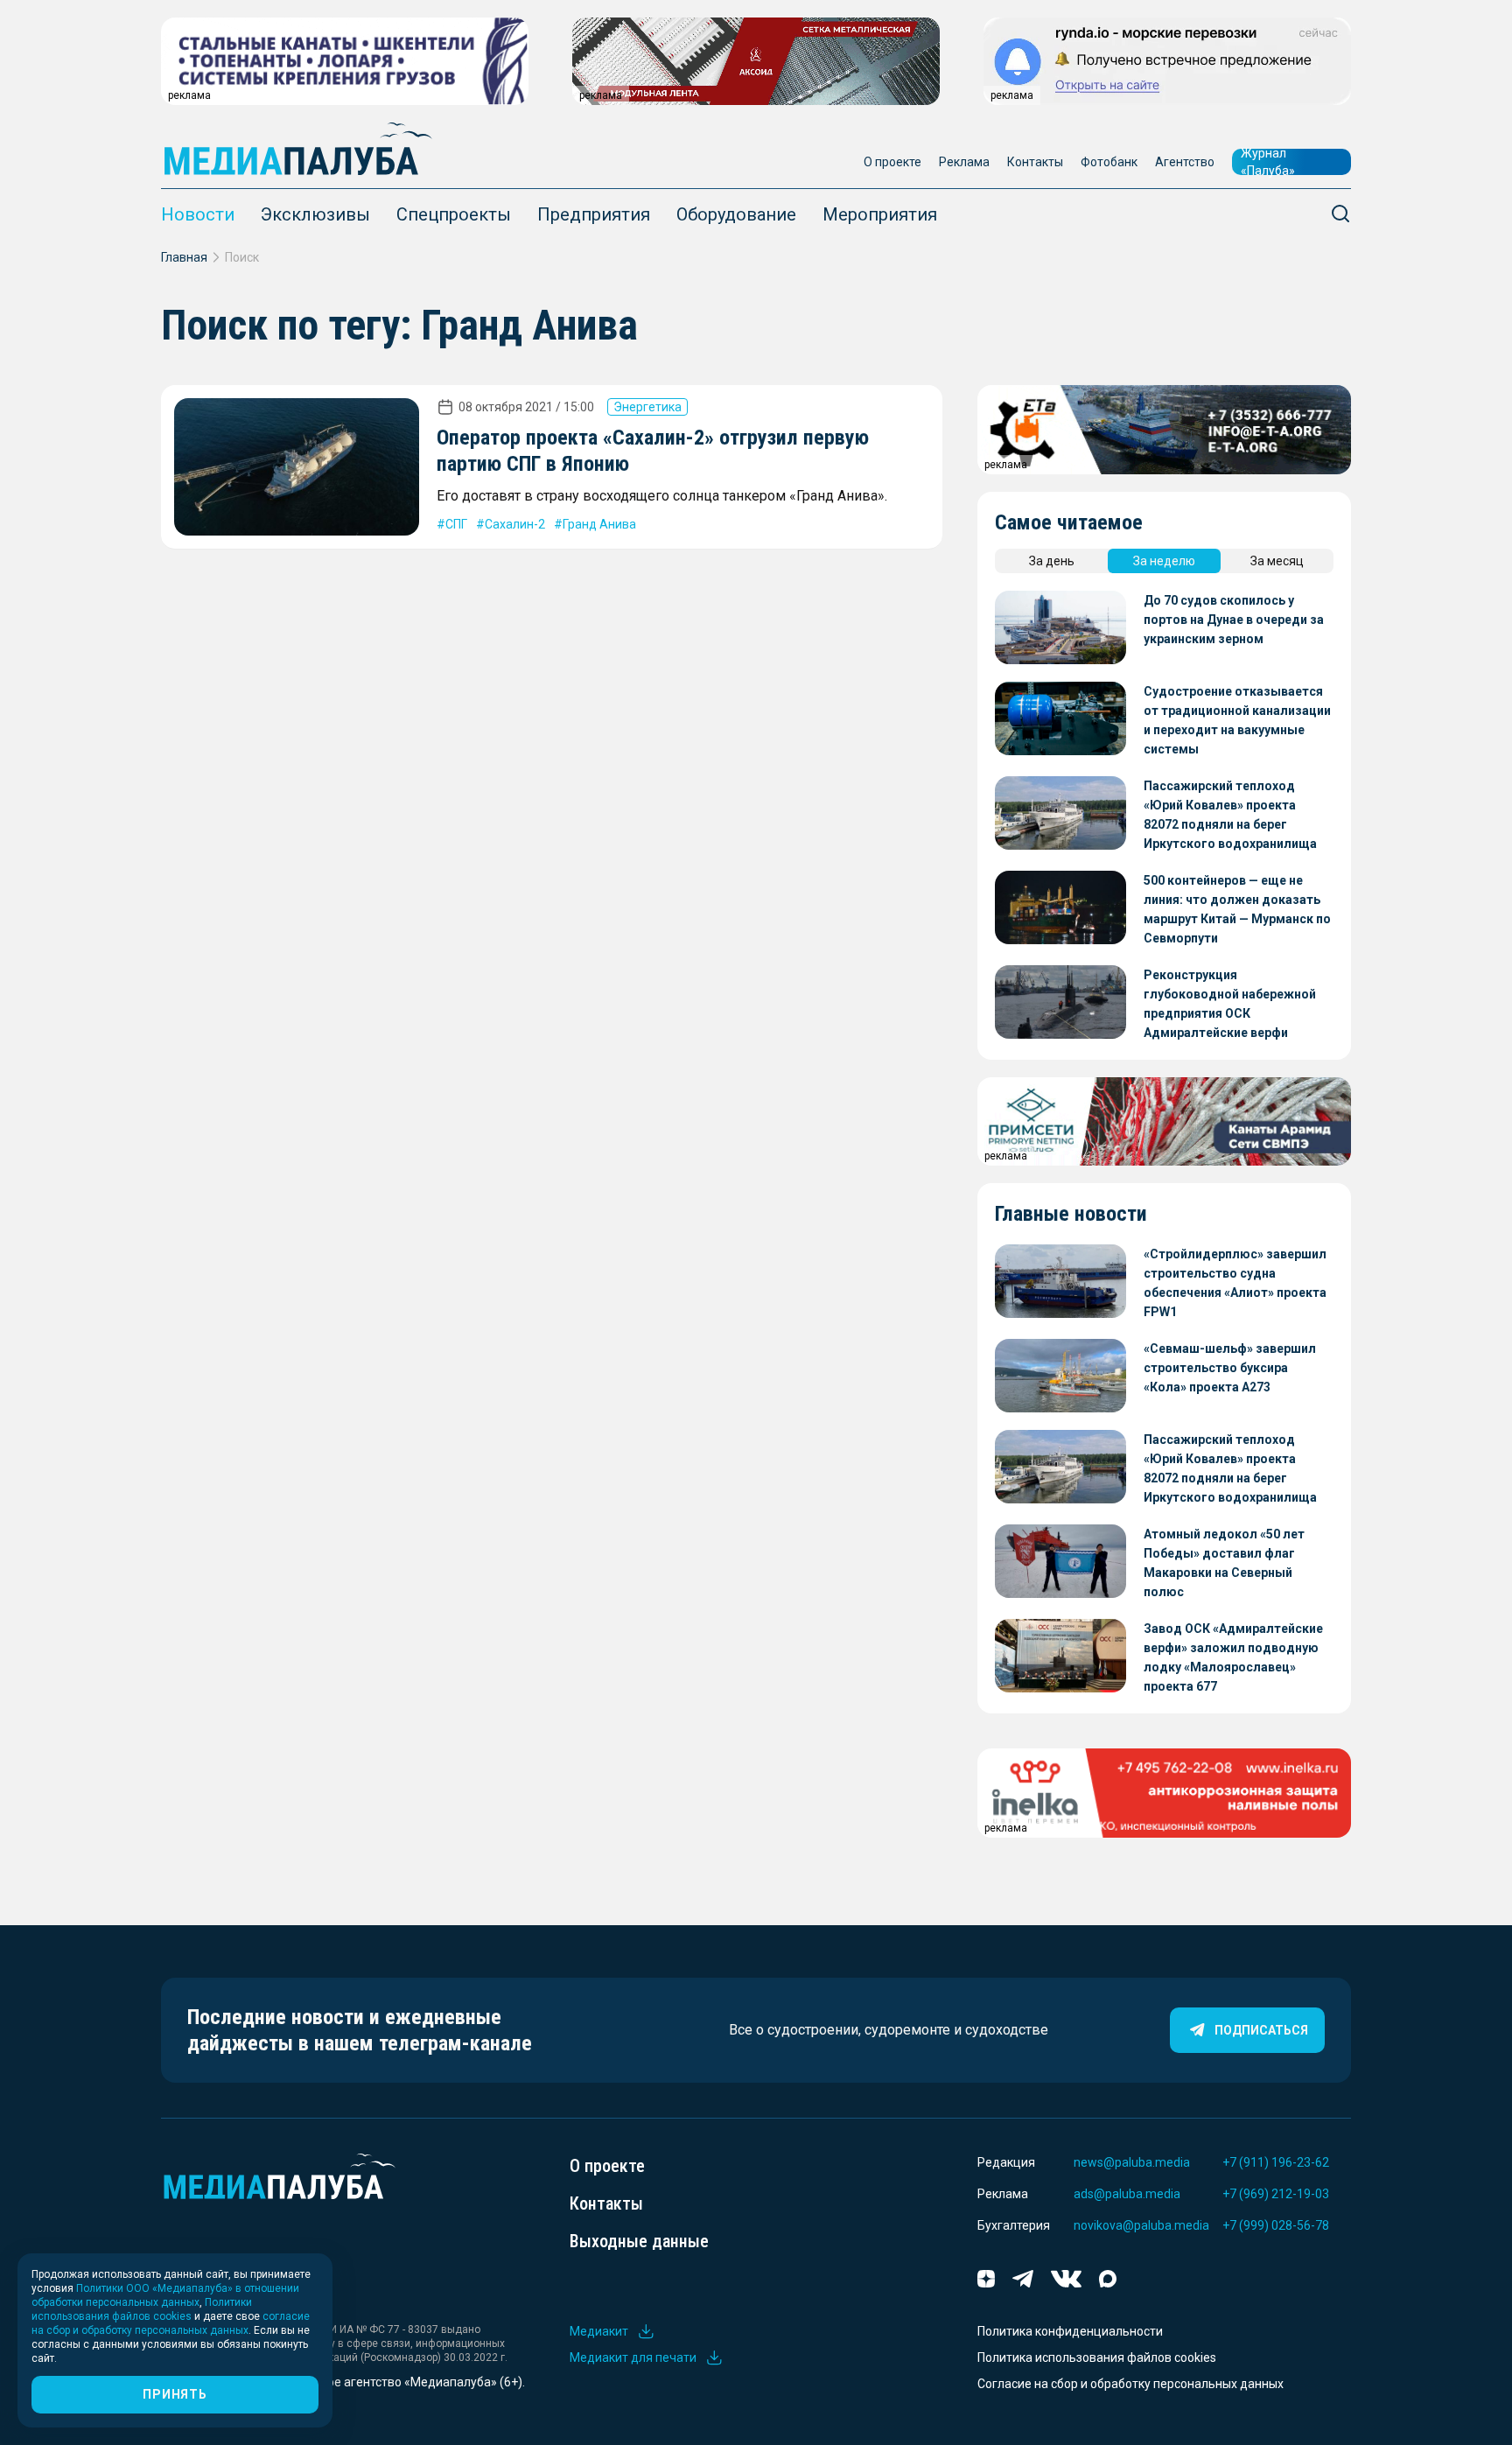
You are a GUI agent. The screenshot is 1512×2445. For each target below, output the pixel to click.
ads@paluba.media (1127, 2194)
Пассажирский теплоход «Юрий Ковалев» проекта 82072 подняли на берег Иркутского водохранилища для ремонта (1230, 816)
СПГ (456, 524)
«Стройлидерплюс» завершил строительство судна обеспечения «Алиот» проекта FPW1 (1235, 1283)
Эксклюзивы (315, 214)
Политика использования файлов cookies (1097, 2357)
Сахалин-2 (515, 524)
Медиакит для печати (633, 2357)
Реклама (964, 162)
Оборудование (736, 214)
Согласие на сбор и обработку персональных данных (1130, 2384)
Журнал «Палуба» (1268, 162)
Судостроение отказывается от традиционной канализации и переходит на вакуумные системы (1237, 720)
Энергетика (647, 407)
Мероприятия (880, 214)
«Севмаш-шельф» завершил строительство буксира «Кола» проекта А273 (1230, 1368)
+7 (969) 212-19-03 (1276, 2194)
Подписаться (1261, 2030)
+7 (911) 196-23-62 (1276, 2162)
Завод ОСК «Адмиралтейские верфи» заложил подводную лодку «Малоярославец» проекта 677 (1233, 1657)
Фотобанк (1109, 162)
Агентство (1185, 162)
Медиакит (599, 2331)
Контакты (1035, 162)
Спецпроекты (454, 214)
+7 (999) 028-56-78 (1276, 2225)
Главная (184, 257)
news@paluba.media (1132, 2162)
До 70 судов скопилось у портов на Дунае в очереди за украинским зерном (1234, 620)
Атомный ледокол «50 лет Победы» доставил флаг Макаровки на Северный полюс (1224, 1563)
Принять (175, 2394)
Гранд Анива (599, 524)
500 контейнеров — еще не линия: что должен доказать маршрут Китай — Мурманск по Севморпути (1237, 909)
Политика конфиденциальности (1070, 2331)
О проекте (892, 162)
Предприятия (594, 214)
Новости (198, 214)
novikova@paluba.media (1141, 2225)
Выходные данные (639, 2241)
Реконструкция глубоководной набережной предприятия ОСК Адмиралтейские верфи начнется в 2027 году (1230, 1005)
